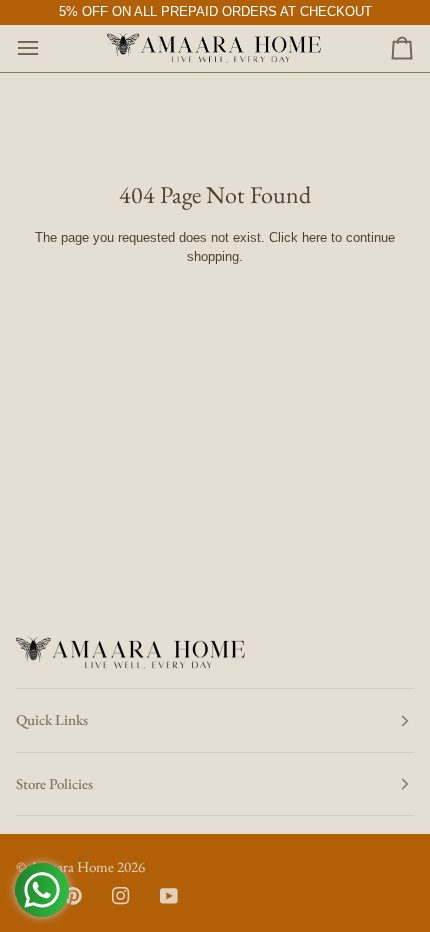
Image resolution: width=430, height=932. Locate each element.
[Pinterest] (73, 896)
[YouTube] (169, 896)
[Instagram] (121, 896)
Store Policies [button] (54, 783)
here (314, 237)
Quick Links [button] (52, 719)
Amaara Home (71, 866)
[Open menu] (46, 48)
